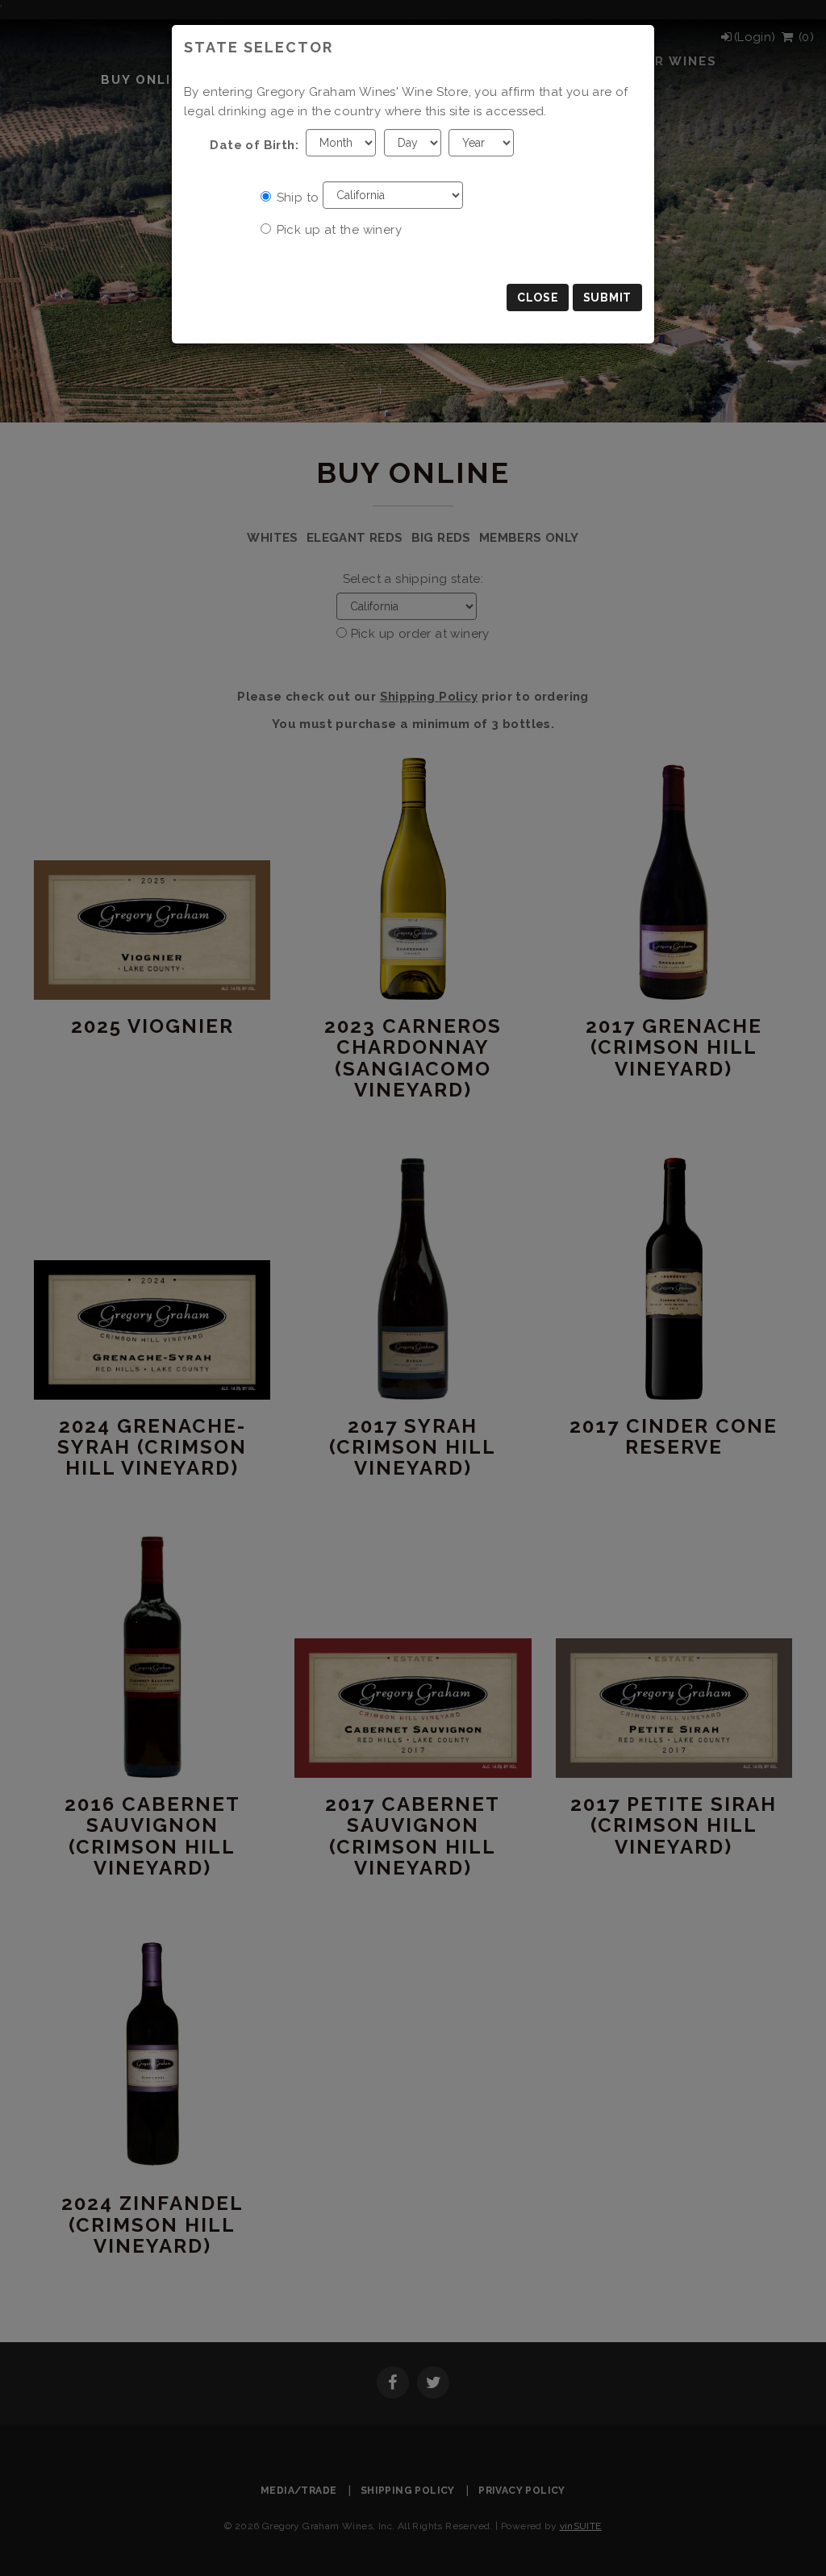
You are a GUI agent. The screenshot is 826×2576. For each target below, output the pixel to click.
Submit (607, 298)
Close (538, 298)
